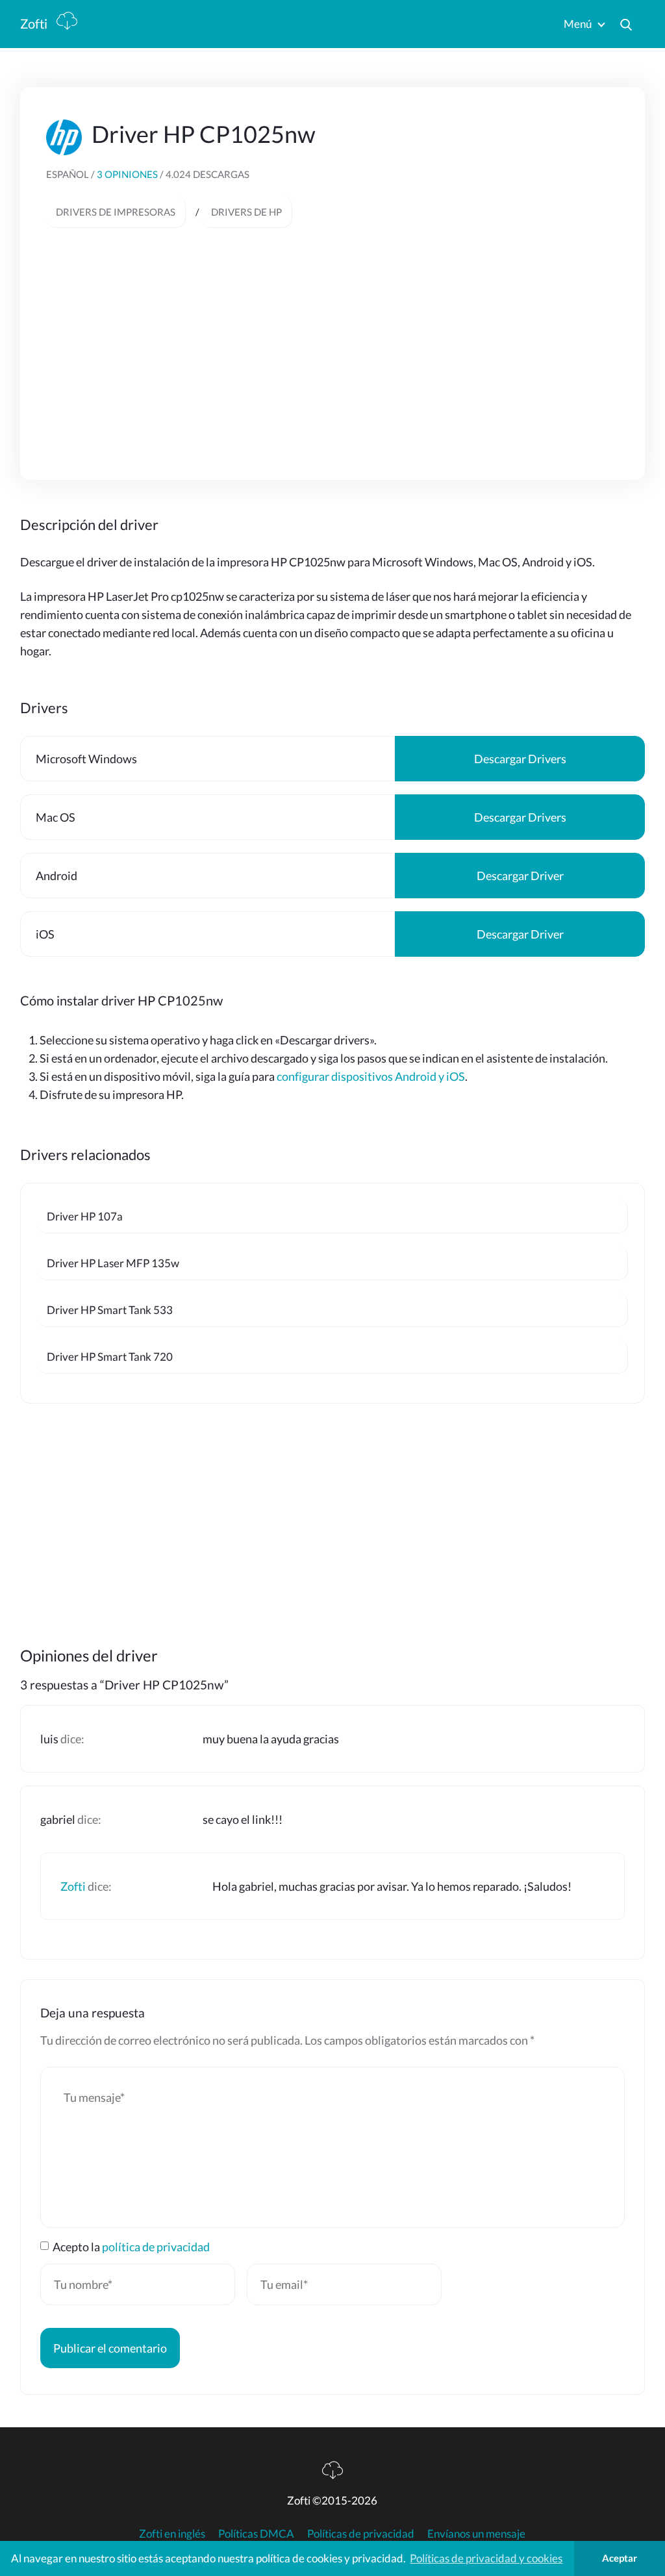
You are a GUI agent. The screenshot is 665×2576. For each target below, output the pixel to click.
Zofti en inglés (172, 2533)
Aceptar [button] (620, 2558)
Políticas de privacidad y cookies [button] (486, 2558)
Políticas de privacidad (361, 2533)
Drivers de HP (246, 212)
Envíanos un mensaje (476, 2533)
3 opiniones (128, 174)
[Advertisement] (332, 338)
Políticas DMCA (256, 2533)
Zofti (35, 23)
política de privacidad (156, 2247)
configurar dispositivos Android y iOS (371, 1076)
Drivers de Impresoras (116, 212)
